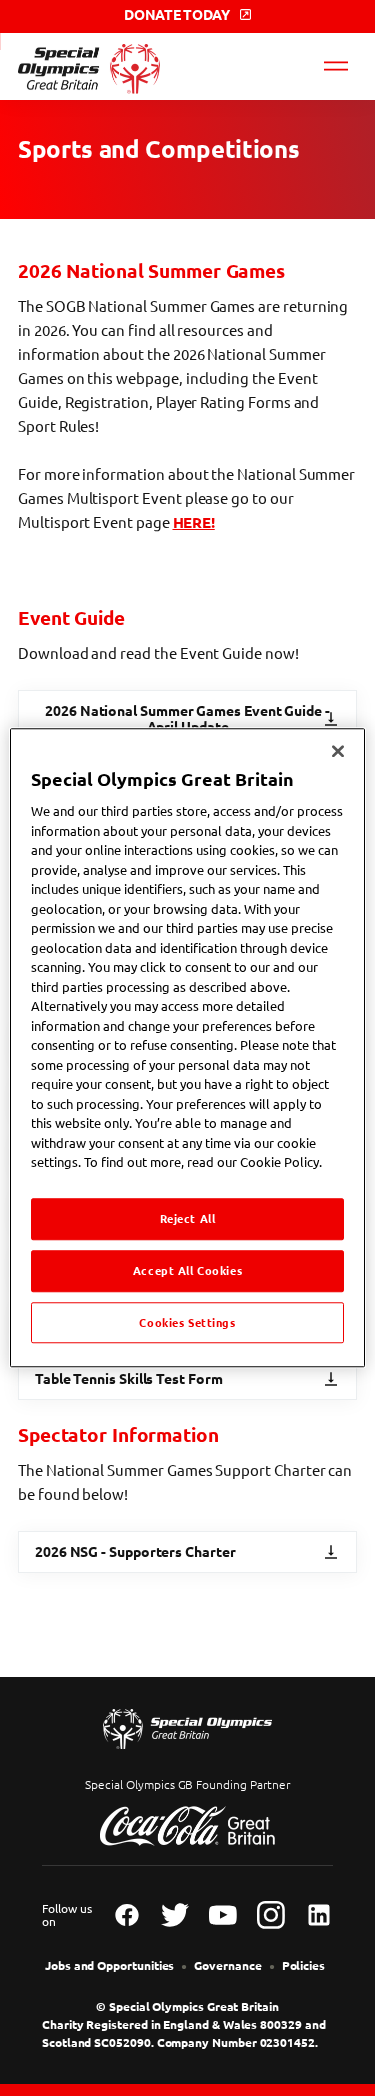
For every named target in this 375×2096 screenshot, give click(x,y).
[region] (187, 1047)
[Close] (338, 751)
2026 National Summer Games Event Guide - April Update (187, 719)
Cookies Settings (187, 1322)
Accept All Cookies (187, 1270)
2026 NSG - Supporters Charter (135, 1552)
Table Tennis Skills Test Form (129, 1379)
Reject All (188, 1218)
